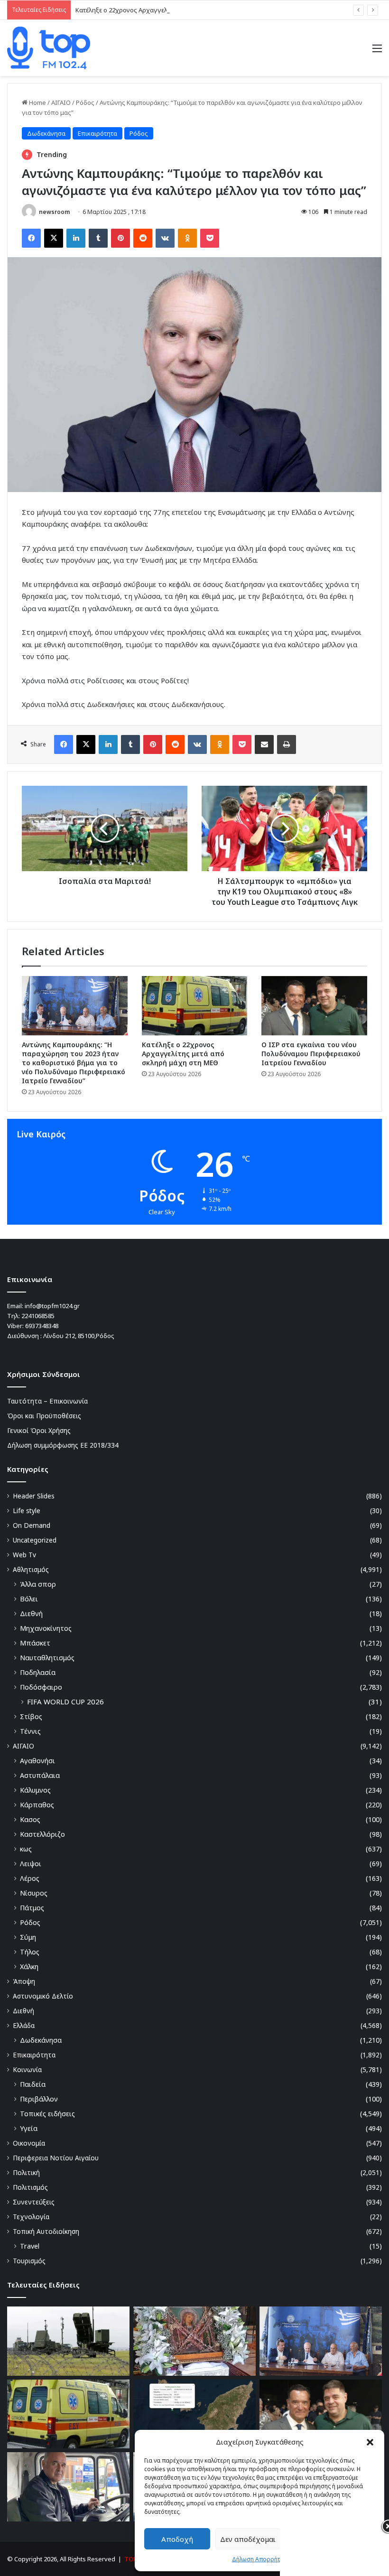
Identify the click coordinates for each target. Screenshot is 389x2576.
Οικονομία (29, 2143)
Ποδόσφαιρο (41, 1687)
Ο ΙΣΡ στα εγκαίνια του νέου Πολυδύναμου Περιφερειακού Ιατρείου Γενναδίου (311, 1054)
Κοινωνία (27, 2069)
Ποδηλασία (38, 1672)
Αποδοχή (177, 2539)
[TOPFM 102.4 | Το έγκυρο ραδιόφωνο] (49, 48)
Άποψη (24, 1981)
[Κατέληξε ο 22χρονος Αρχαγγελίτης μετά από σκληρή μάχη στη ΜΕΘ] (195, 1006)
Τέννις (30, 1731)
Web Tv (24, 1555)
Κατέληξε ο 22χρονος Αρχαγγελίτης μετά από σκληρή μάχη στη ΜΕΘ (175, 10)
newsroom (54, 212)
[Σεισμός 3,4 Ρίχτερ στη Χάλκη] (194, 2414)
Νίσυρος (34, 1893)
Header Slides (34, 1496)
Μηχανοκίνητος (46, 1628)
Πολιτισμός (30, 2187)
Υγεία (29, 2128)
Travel (30, 2246)
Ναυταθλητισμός (47, 1658)
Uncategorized (35, 1540)
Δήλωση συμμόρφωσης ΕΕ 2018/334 (63, 1445)
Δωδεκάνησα (46, 133)
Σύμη (28, 1937)
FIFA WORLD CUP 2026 (65, 1702)
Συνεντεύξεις (34, 2202)
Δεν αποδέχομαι (248, 2539)
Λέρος (30, 1878)
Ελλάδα (24, 2025)
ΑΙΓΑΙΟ (61, 102)
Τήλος (30, 1952)
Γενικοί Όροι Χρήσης (39, 1430)
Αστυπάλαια (40, 1775)
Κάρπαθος (37, 1805)
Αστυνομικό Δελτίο (43, 1996)
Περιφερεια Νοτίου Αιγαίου (56, 2158)
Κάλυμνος (35, 1790)
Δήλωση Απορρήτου (260, 2559)
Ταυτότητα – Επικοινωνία (47, 1401)
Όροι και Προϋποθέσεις (44, 1416)
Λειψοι (31, 1864)
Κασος (30, 1819)
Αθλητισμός (31, 1569)
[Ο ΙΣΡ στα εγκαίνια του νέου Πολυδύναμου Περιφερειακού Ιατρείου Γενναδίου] (314, 1006)
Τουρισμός (29, 2261)
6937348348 (42, 1326)
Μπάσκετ (35, 1643)
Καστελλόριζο (42, 1834)
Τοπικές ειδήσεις (47, 2114)
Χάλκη (29, 1967)
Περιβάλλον (39, 2099)
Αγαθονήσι (37, 1761)
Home (37, 102)
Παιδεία (33, 2084)
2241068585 (38, 1316)
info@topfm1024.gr (52, 1306)
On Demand (32, 1525)
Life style (27, 1511)
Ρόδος (85, 102)
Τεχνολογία (31, 2217)
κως (26, 1849)
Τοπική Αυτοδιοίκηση (46, 2231)
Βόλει (29, 1599)
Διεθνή (31, 1613)
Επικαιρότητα (97, 133)
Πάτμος (32, 1908)
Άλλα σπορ (38, 1584)
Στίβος (31, 1716)
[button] (370, 2442)
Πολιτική (26, 2172)
